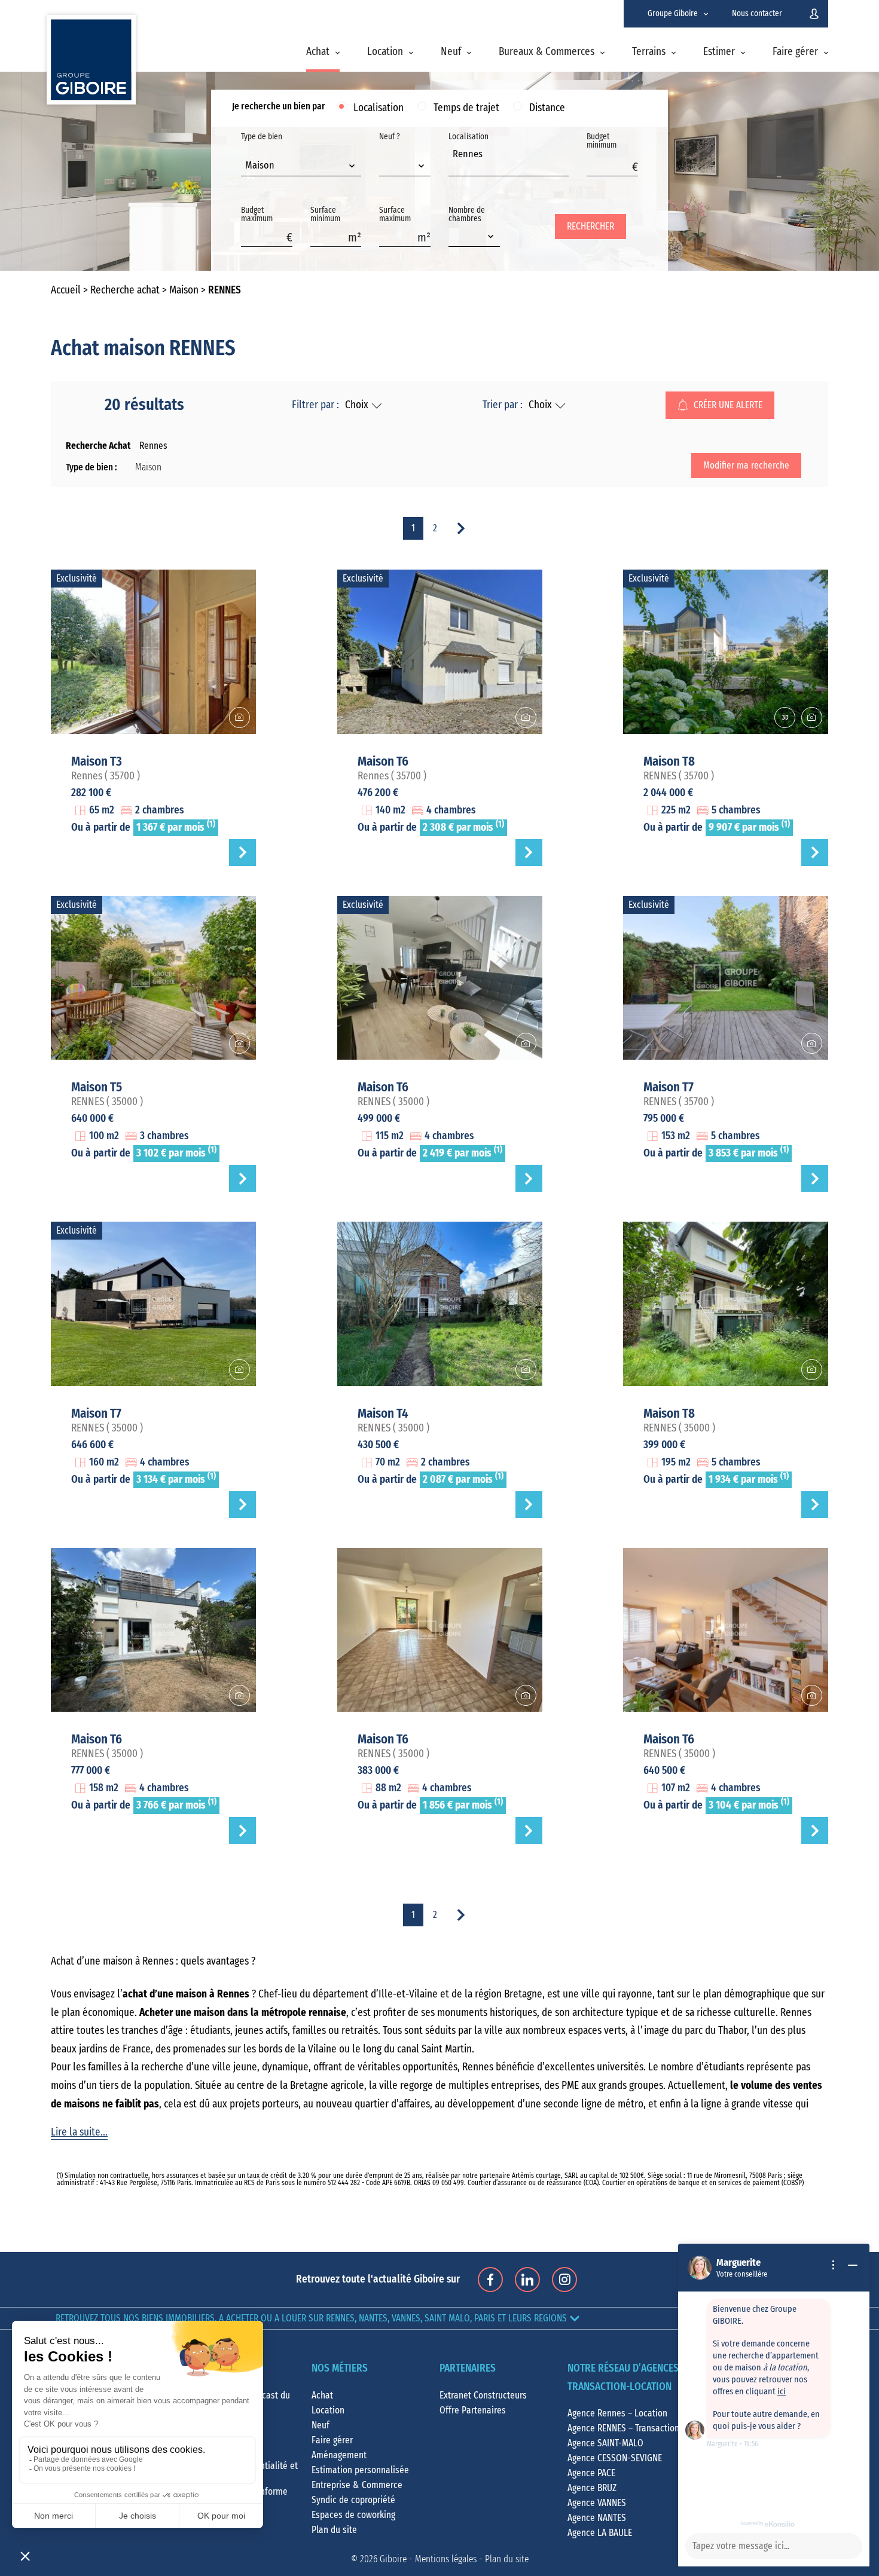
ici (782, 2392)
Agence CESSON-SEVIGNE (615, 2458)
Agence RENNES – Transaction (623, 2428)
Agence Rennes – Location (617, 2413)
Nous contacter (757, 14)
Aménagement (339, 2455)
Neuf (451, 52)
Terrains (649, 52)
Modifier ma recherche (746, 466)
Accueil (66, 290)
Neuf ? (390, 137)
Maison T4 (383, 1414)
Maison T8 (669, 761)
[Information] (834, 2265)
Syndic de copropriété (353, 2500)
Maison (184, 290)
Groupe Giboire (673, 14)
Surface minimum (325, 215)
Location (385, 52)
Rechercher (590, 227)
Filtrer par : (315, 405)
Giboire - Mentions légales (428, 2559)
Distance (547, 108)
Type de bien (262, 152)
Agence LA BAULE (600, 2533)
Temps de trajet (466, 108)
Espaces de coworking (353, 2515)
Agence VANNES (597, 2503)
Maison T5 (97, 1087)
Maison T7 (669, 1087)
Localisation (379, 108)
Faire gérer (795, 52)
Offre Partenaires (473, 2410)
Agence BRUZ (592, 2488)
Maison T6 (383, 761)
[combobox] (301, 167)
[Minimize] (853, 2265)
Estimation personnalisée (360, 2470)
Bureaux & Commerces (547, 52)
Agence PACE (591, 2473)
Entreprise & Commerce (357, 2485)
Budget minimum (602, 141)
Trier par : (503, 405)
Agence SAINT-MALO (605, 2443)
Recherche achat (125, 290)
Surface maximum (395, 215)
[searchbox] (456, 167)
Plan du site (334, 2530)
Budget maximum (257, 215)
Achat (318, 52)
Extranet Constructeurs (483, 2396)
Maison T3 (97, 761)
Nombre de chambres (467, 215)
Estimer (719, 52)
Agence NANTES (597, 2518)
